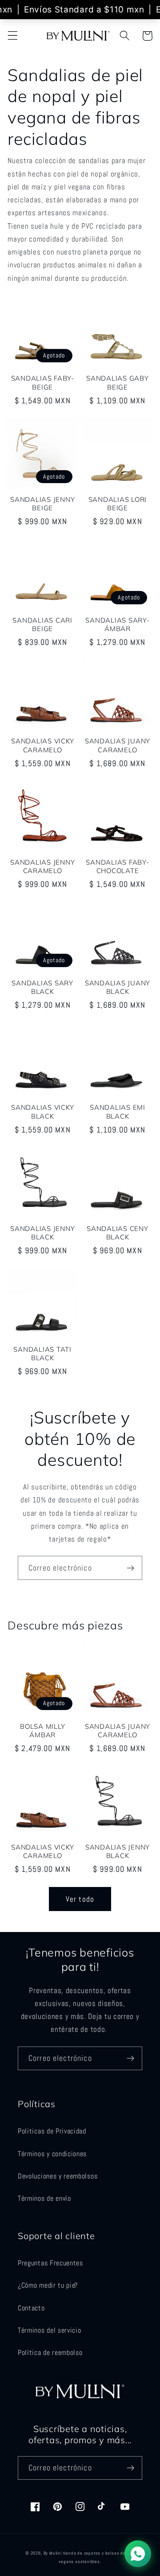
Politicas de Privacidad (52, 2131)
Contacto (31, 2308)
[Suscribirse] (130, 1568)
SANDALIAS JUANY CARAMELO (118, 745)
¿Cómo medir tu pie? (48, 2285)
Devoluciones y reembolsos (58, 2176)
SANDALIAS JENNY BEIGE (42, 504)
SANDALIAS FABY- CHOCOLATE (117, 866)
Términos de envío (44, 2198)
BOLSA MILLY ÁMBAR (42, 1731)
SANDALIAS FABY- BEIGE (43, 382)
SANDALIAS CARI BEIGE (42, 624)
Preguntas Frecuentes (50, 2263)
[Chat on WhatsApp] (138, 2554)
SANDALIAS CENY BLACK (118, 1233)
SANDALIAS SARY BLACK (42, 987)
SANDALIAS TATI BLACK (42, 1354)
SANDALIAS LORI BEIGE (118, 504)
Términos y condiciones (52, 2154)
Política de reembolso (50, 2352)
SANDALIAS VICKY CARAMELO (42, 745)
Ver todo (80, 1899)
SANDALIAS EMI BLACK (118, 1112)
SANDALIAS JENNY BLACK (42, 1233)
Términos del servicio (50, 2330)
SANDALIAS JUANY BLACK (118, 987)
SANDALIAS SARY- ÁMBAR (117, 624)
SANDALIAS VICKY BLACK (42, 1112)
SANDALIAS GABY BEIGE (118, 382)
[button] (13, 36)
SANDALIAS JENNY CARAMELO (42, 866)
